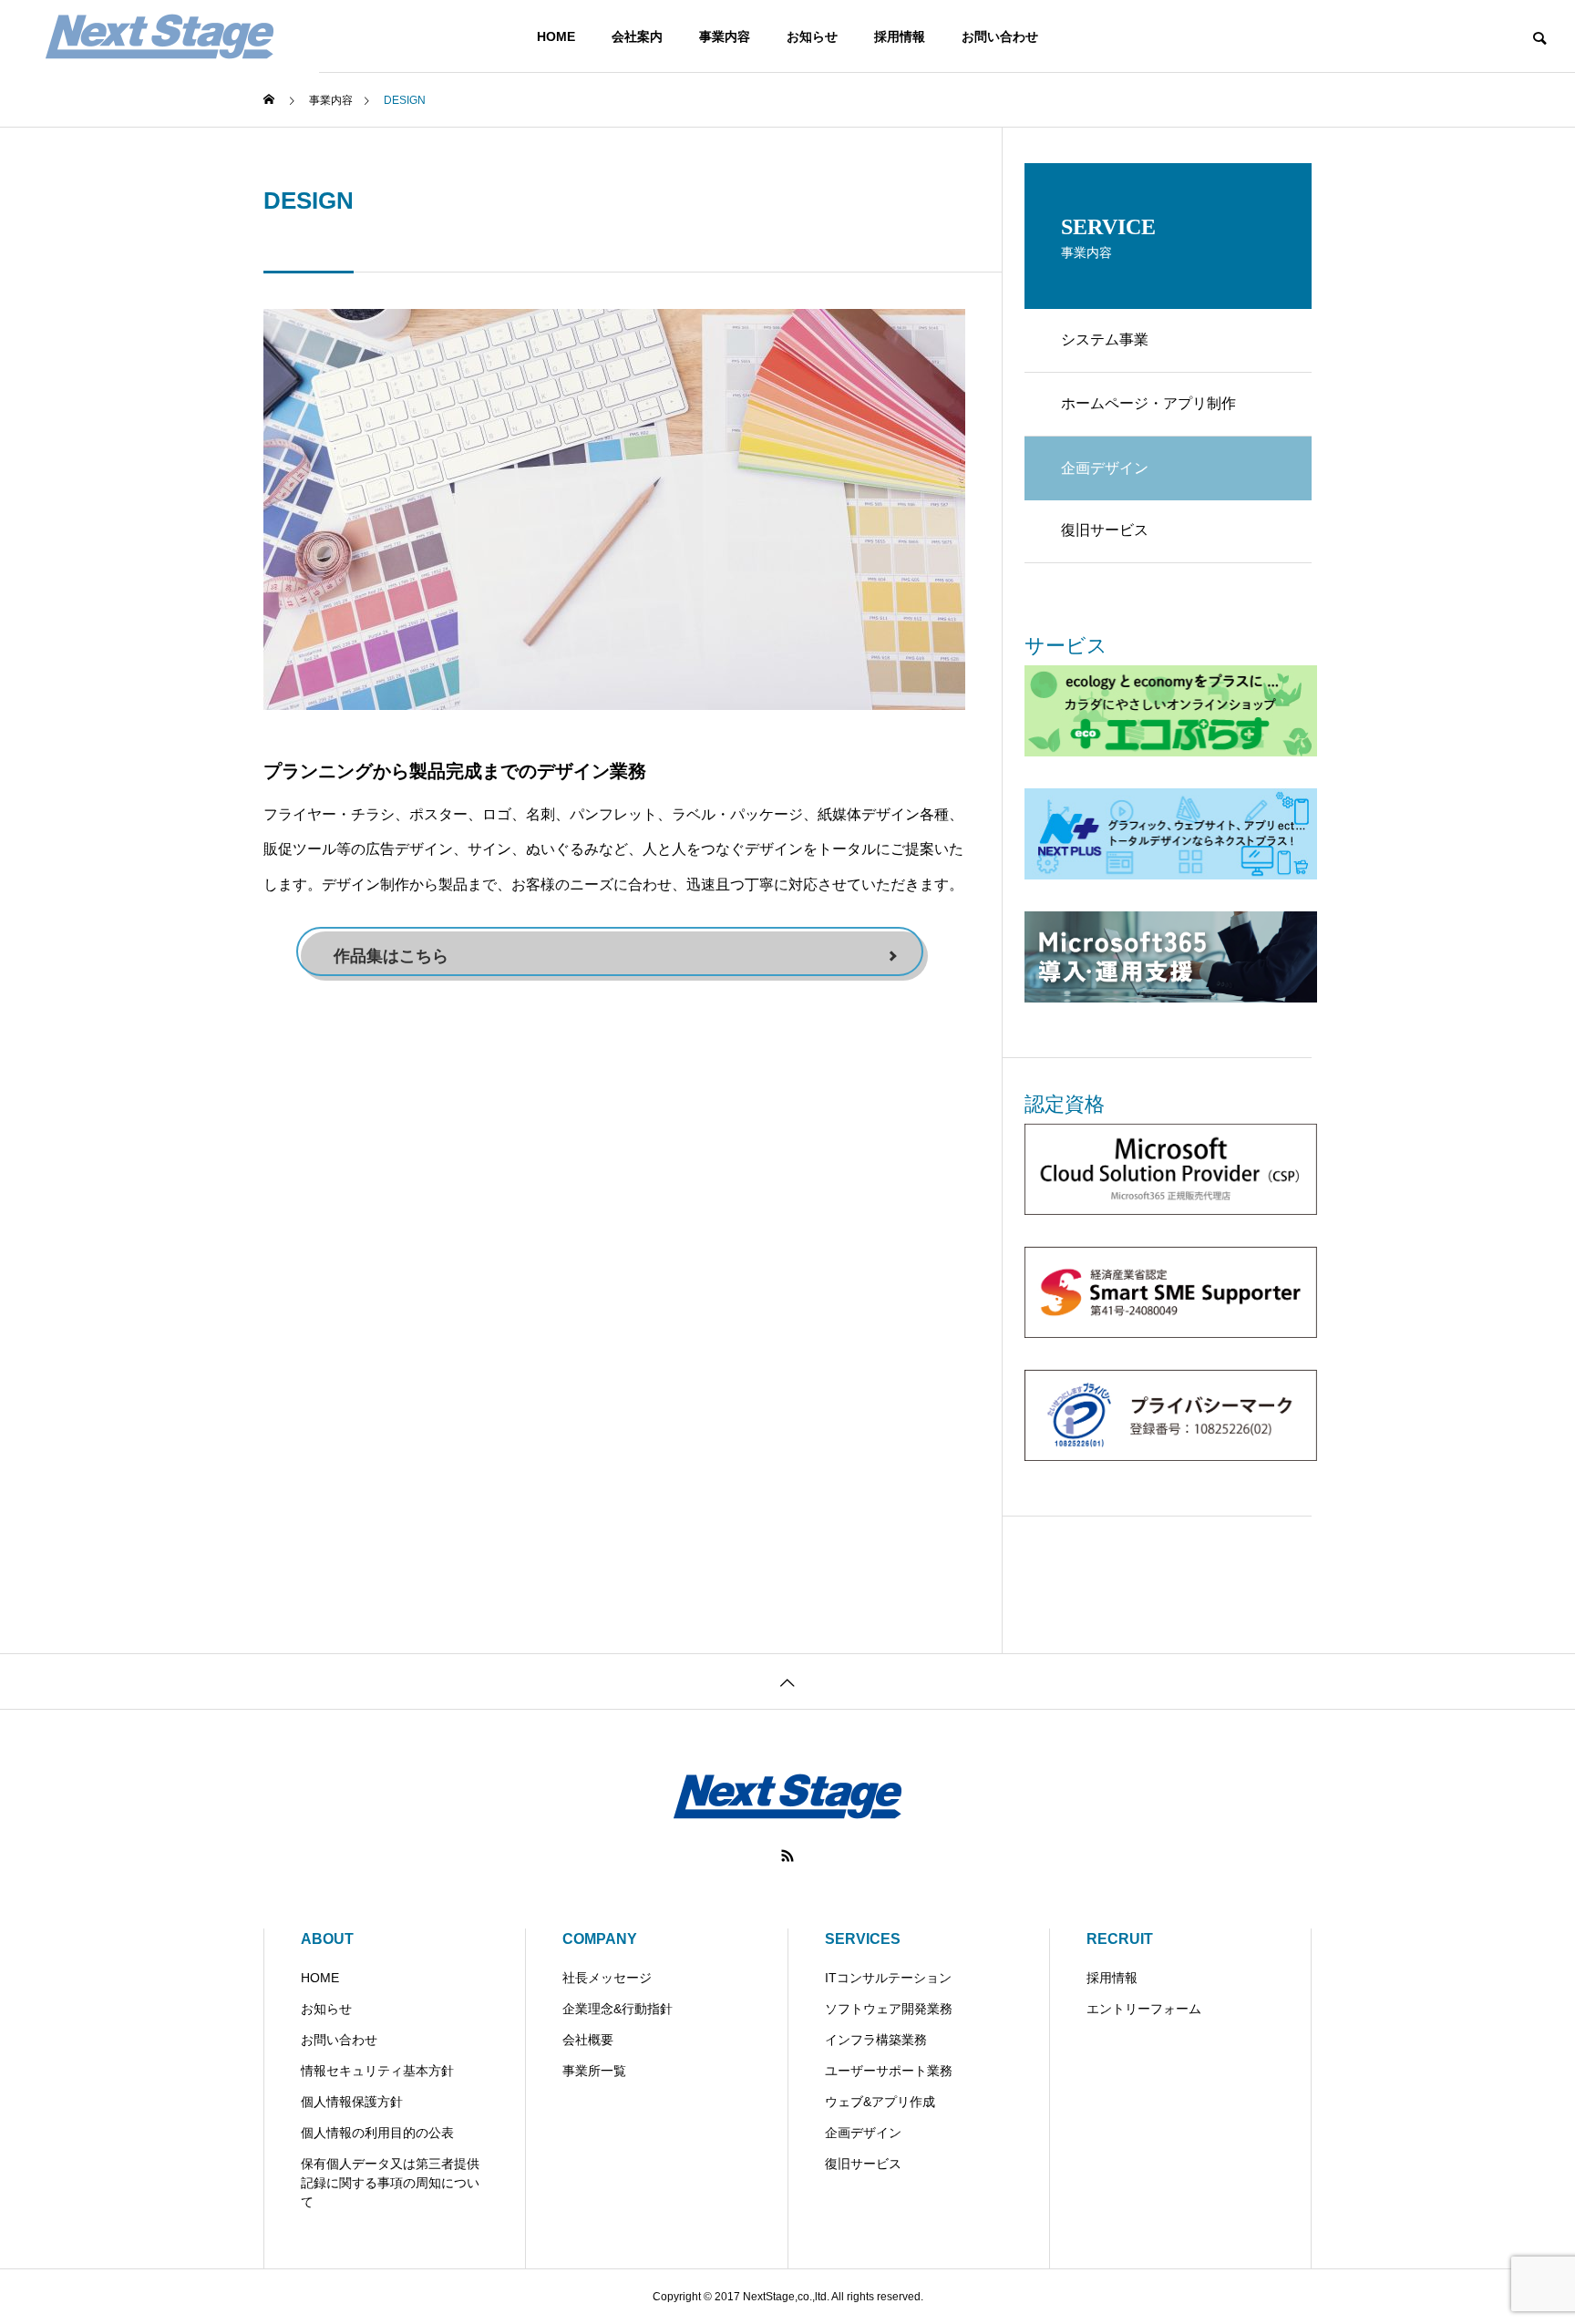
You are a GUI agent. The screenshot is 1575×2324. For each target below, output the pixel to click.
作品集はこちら (391, 956)
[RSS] (787, 1856)
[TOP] (787, 1681)
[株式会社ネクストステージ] (160, 36)
